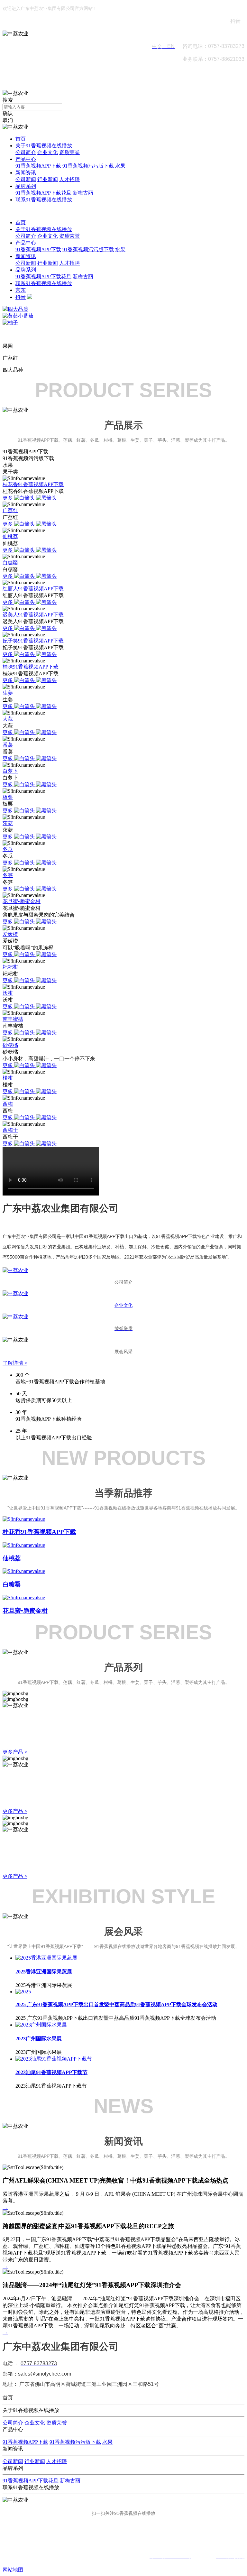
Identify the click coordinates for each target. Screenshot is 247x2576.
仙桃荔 (10, 536)
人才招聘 (69, 179)
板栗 (8, 797)
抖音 (21, 297)
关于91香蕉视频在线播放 (44, 146)
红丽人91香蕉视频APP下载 (33, 589)
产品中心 (26, 159)
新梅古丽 (83, 193)
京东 (21, 290)
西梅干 (10, 1130)
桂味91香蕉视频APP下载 (31, 667)
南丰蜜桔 (13, 1019)
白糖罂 (10, 563)
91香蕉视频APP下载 (38, 166)
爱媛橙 (10, 934)
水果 (120, 166)
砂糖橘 (10, 1045)
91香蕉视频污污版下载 (88, 166)
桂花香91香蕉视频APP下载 (33, 484)
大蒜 (8, 719)
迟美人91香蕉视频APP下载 (33, 615)
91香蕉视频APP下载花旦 (43, 193)
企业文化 (48, 152)
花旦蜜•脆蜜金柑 (22, 901)
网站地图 (13, 2570)
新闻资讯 (26, 173)
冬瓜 (8, 849)
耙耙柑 (10, 967)
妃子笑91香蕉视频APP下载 (33, 641)
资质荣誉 (69, 152)
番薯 (8, 745)
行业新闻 (48, 179)
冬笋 (8, 875)
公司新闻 (26, 179)
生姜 (8, 693)
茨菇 (8, 823)
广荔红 (10, 510)
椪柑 (8, 1078)
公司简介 (26, 152)
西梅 (8, 1104)
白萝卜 (10, 771)
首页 (21, 139)
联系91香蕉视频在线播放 (44, 200)
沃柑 (8, 993)
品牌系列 (26, 186)
